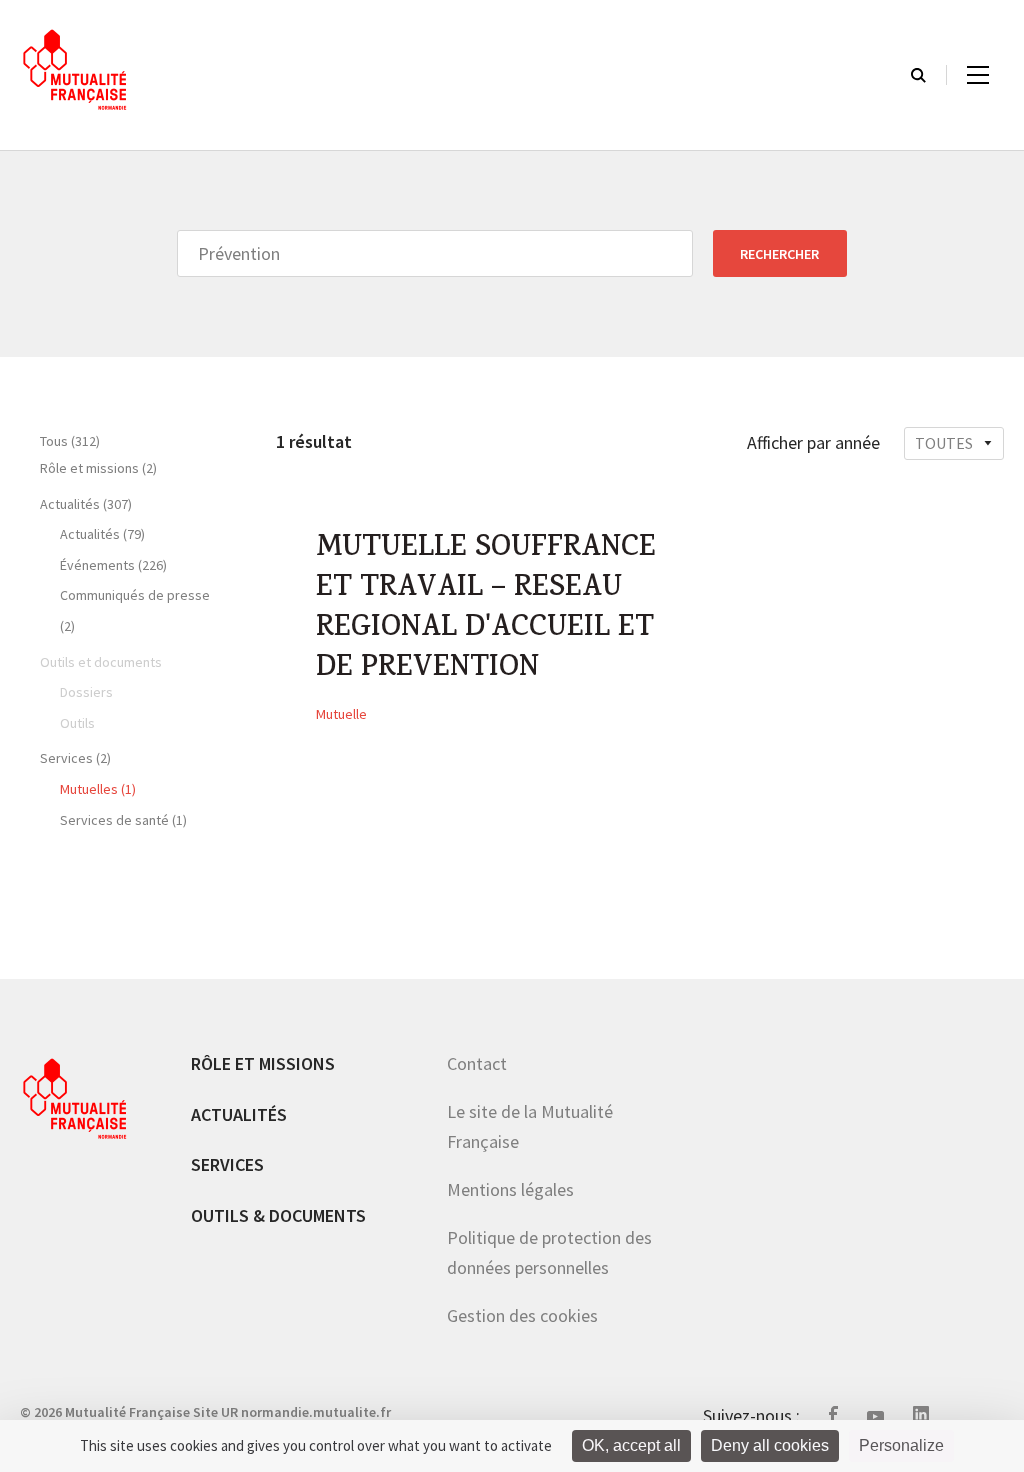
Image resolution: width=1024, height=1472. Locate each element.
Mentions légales (510, 1189)
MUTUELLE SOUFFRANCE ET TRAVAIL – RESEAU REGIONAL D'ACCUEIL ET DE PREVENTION (486, 610)
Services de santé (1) (123, 820)
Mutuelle (341, 714)
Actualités (239, 1114)
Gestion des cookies (522, 1315)
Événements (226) (113, 565)
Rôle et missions (263, 1063)
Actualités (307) (86, 504)
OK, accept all (631, 1445)
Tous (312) (70, 441)
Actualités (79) (102, 534)
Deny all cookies (770, 1445)
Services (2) (75, 758)
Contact (477, 1063)
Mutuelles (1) (98, 789)
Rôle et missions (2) (98, 468)
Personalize (901, 1445)
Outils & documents (278, 1215)
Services (227, 1164)
